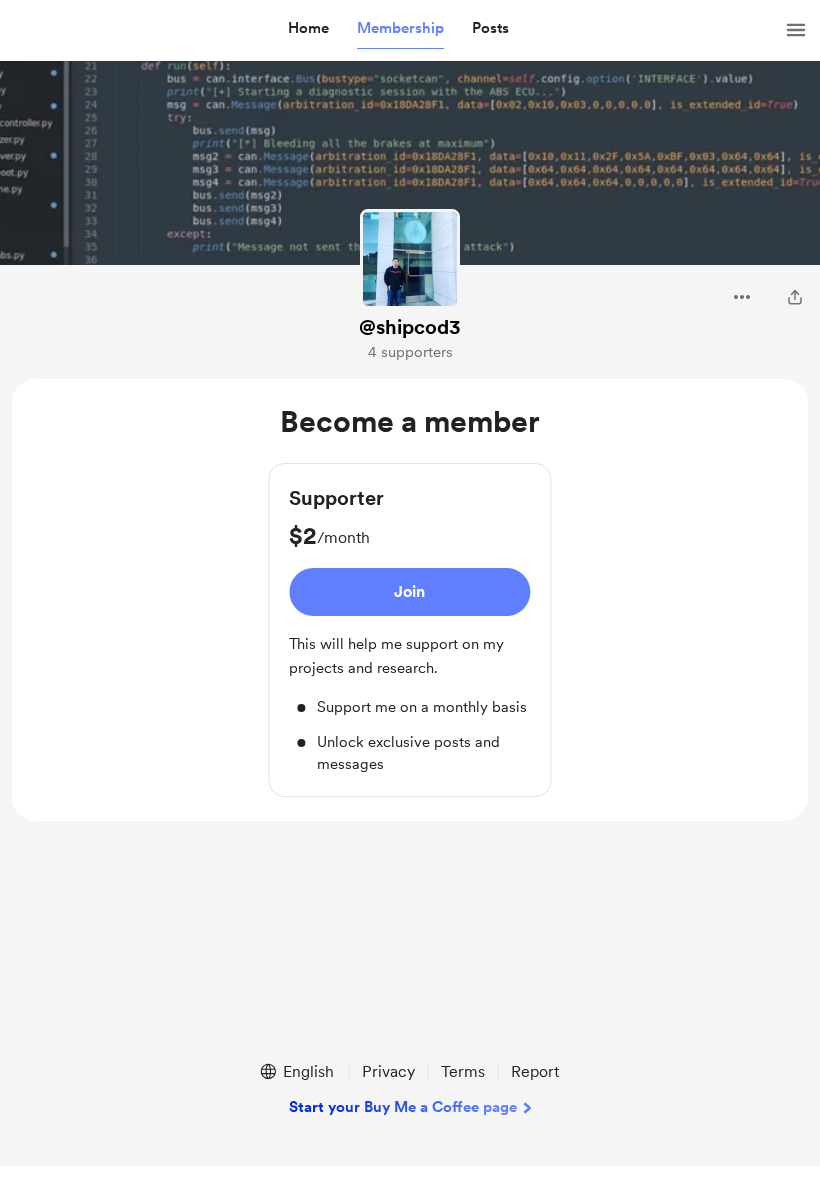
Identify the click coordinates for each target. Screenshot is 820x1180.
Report (535, 1071)
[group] (409, 630)
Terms (463, 1071)
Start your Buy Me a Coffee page (403, 1107)
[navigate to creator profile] (410, 259)
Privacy (388, 1071)
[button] (308, 29)
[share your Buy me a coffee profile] (795, 297)
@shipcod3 (410, 327)
